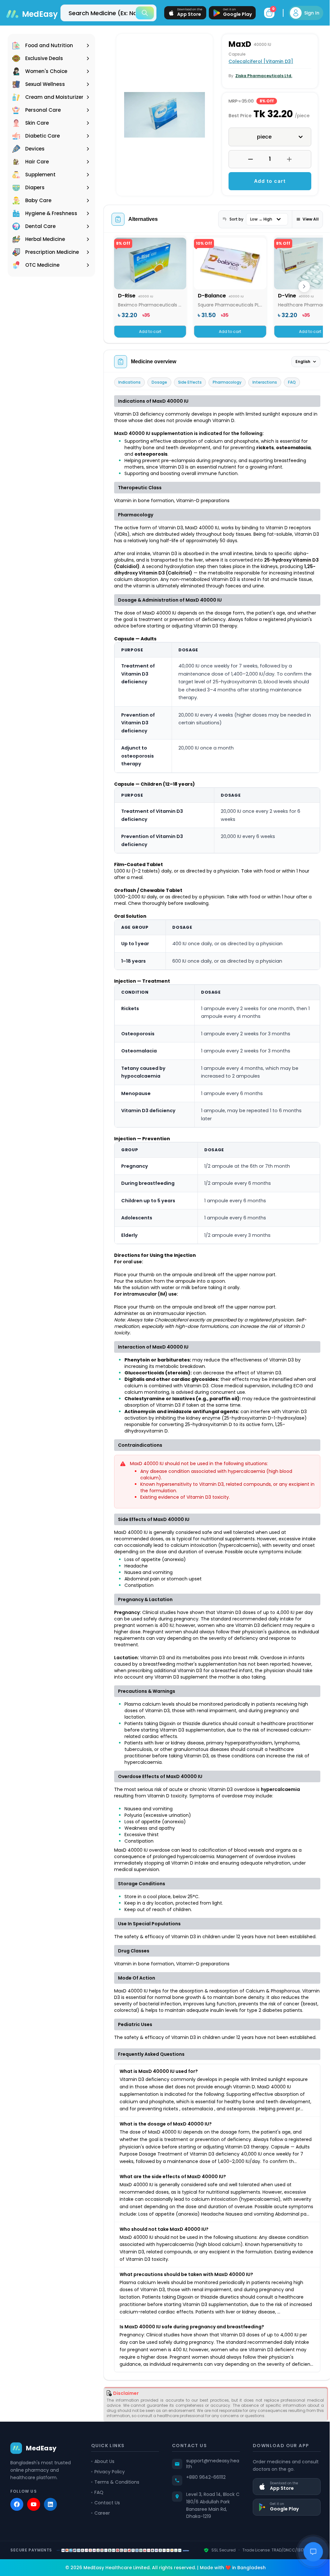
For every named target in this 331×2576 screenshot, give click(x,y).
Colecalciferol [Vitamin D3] (259, 61)
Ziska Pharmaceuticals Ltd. (262, 76)
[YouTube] (34, 2568)
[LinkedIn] (50, 2568)
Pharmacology (227, 391)
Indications (129, 391)
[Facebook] (17, 2568)
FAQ (292, 391)
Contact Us (106, 2566)
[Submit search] (140, 13)
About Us (103, 2525)
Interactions (265, 391)
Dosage (159, 391)
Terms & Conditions (116, 2546)
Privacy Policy (108, 2535)
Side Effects (190, 391)
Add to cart (267, 189)
